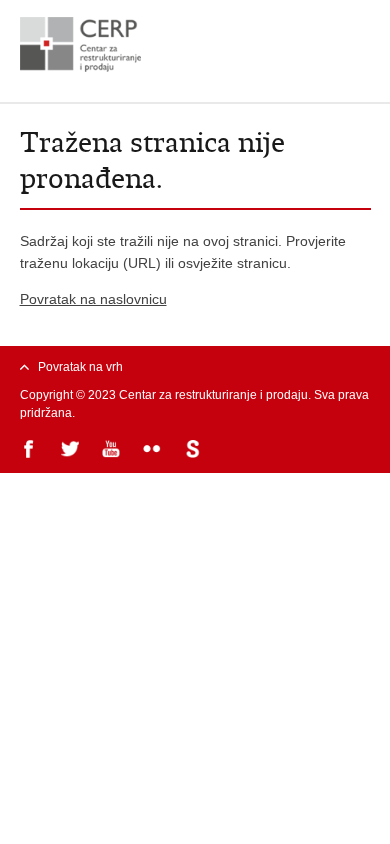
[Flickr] (153, 450)
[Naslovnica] (195, 44)
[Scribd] (194, 450)
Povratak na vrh (80, 367)
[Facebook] (30, 450)
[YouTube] (112, 450)
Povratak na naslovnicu (93, 299)
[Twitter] (71, 450)
